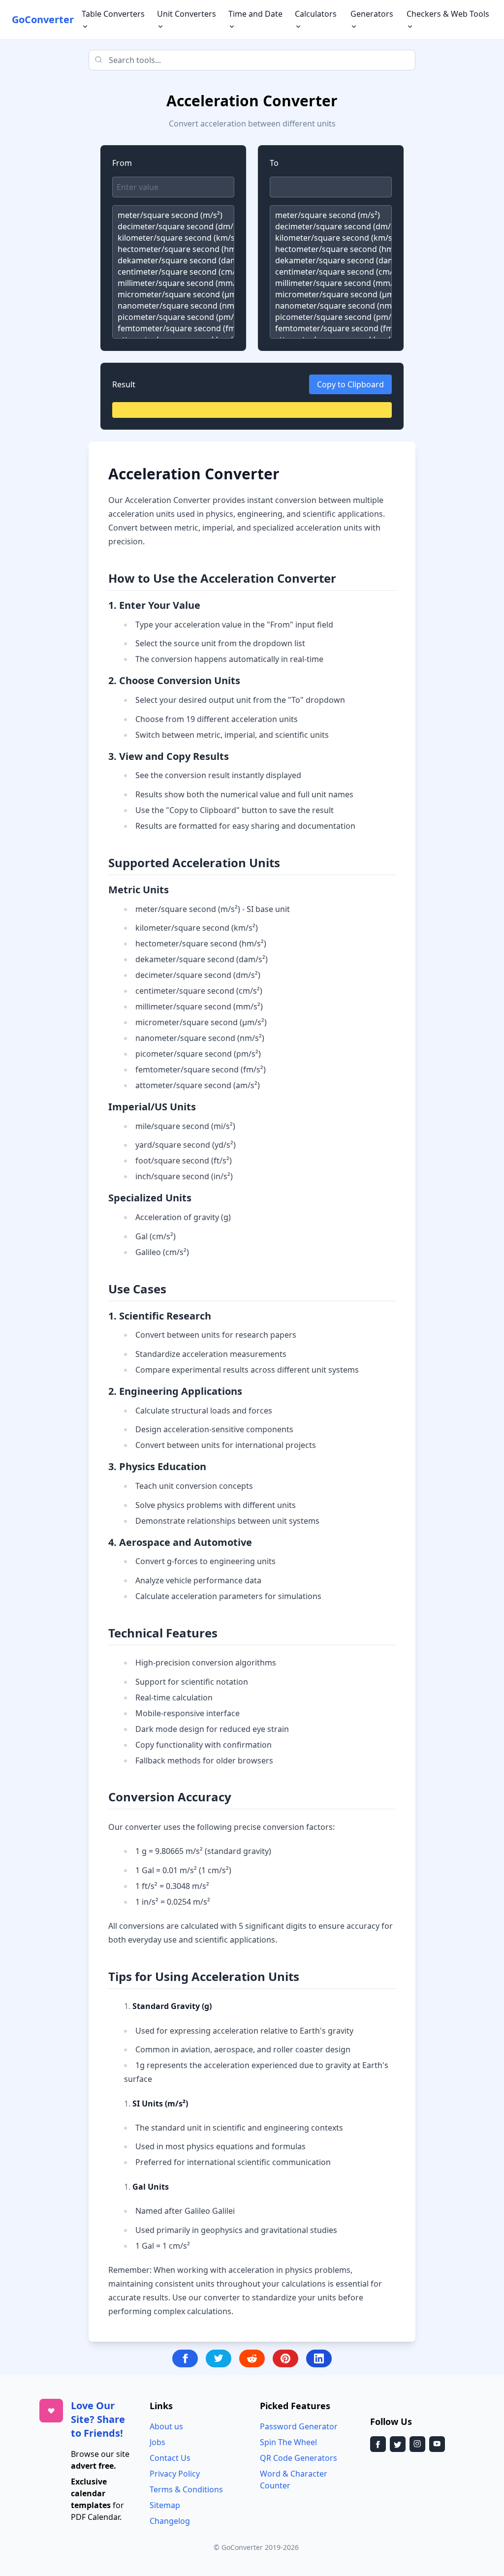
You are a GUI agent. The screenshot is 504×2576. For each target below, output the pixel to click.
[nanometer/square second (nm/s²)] (173, 306)
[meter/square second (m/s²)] (173, 215)
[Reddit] (252, 2358)
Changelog (170, 2521)
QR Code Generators (299, 2458)
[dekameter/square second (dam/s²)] (173, 261)
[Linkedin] (319, 2358)
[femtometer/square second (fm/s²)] (173, 329)
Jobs (157, 2442)
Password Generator (299, 2426)
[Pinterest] (285, 2358)
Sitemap (165, 2505)
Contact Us (170, 2458)
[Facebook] (185, 2358)
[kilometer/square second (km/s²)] (173, 238)
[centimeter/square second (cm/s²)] (173, 272)
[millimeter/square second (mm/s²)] (173, 283)
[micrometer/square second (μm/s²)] (173, 295)
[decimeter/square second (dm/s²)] (173, 227)
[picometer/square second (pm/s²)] (173, 317)
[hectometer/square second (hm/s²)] (173, 249)
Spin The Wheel (288, 2442)
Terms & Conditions (186, 2489)
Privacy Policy (175, 2474)
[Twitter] (219, 2358)
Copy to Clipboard (350, 384)
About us (166, 2426)
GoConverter (43, 19)
